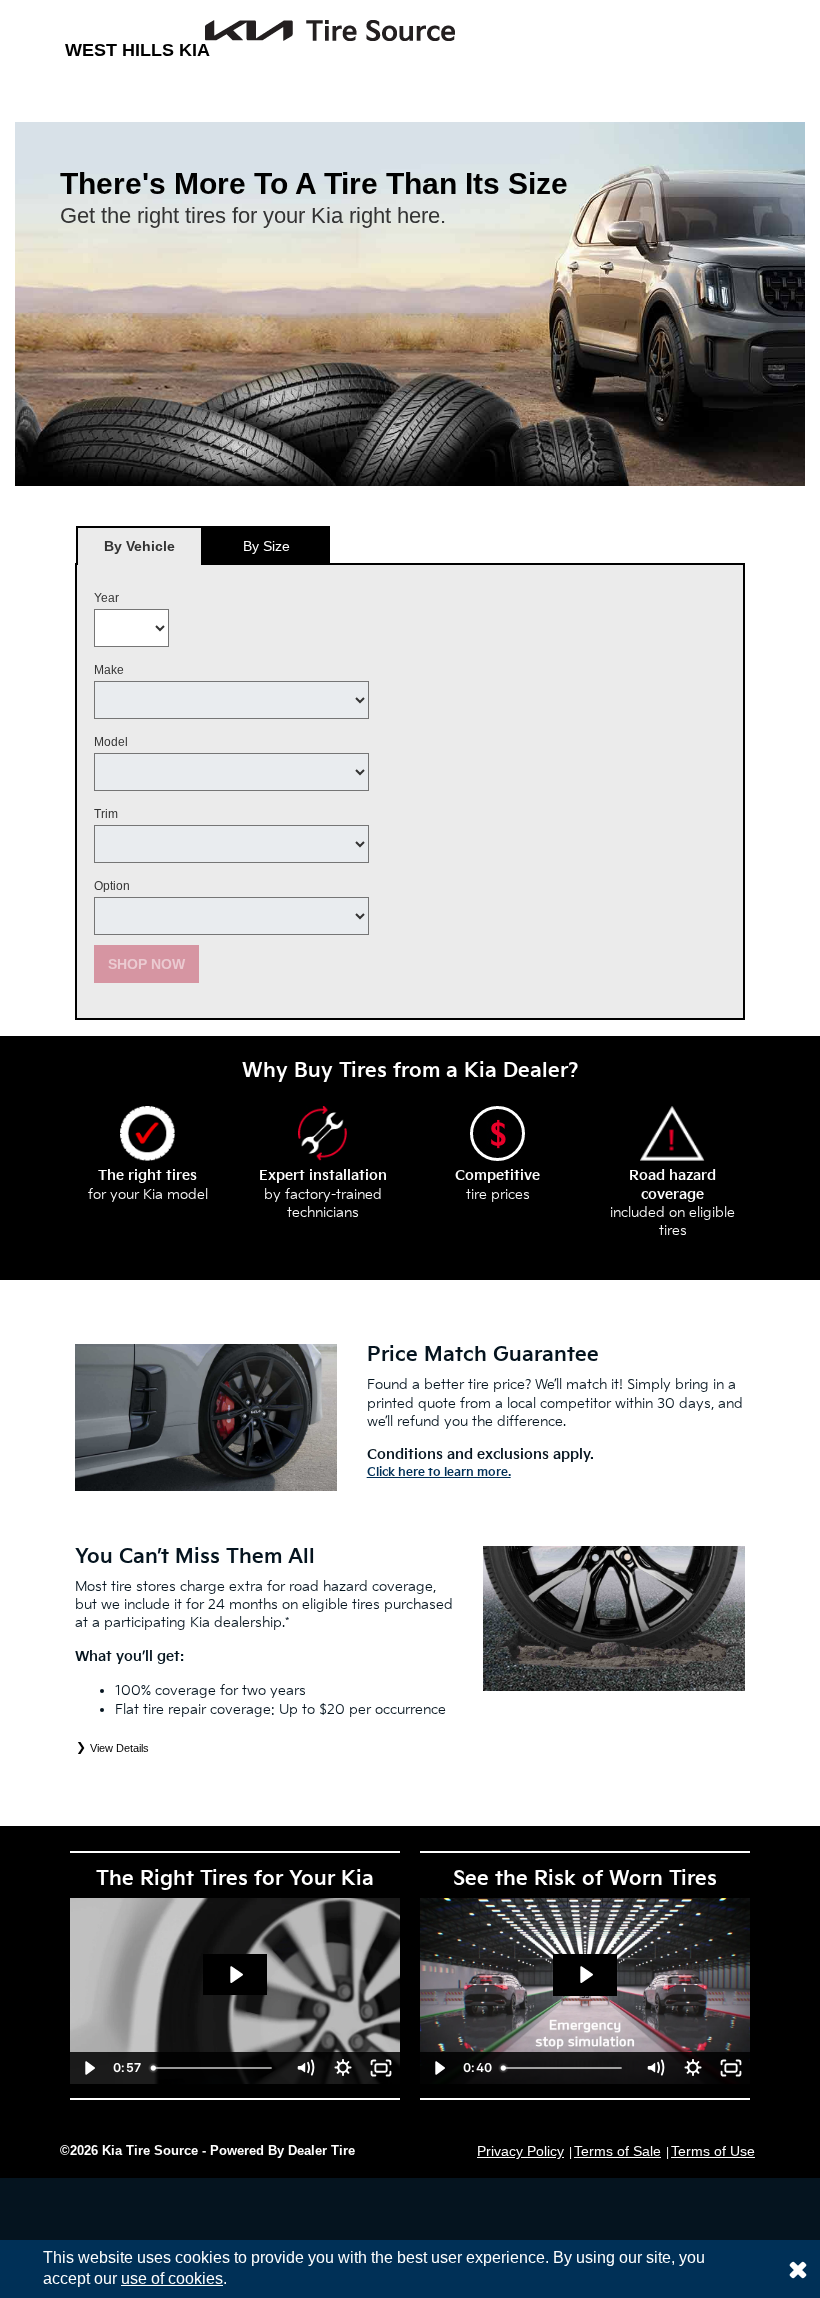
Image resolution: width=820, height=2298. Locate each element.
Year (106, 598)
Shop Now (146, 964)
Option (112, 886)
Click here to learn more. (439, 1472)
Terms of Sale (617, 2151)
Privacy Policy (520, 2151)
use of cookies (172, 2278)
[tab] (139, 545)
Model (111, 742)
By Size (266, 546)
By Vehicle (139, 546)
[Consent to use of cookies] (798, 2269)
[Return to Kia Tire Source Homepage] (260, 30)
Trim (106, 814)
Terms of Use (713, 2151)
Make (109, 670)
